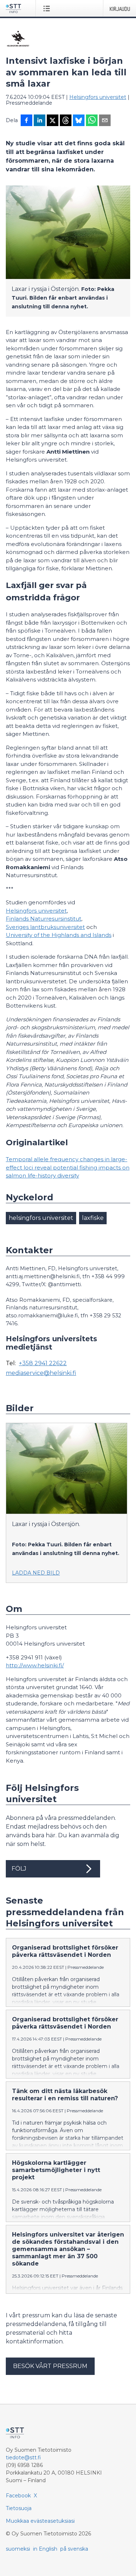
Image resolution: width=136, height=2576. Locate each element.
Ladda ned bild (36, 1573)
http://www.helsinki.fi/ (35, 1665)
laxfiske (93, 1218)
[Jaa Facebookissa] (26, 121)
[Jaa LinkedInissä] (40, 121)
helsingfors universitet (41, 1218)
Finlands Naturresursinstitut (44, 919)
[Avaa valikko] (48, 8)
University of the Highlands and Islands (59, 935)
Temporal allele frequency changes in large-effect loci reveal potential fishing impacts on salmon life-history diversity (68, 1167)
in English (45, 2549)
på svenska (74, 2549)
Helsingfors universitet (98, 97)
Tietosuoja (19, 2508)
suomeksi (18, 2549)
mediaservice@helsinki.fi (41, 1373)
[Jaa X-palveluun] (53, 121)
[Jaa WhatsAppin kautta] (92, 121)
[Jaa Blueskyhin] (79, 121)
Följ (19, 1869)
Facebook (18, 2496)
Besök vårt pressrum (50, 2366)
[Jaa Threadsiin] (66, 121)
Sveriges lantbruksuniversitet (45, 927)
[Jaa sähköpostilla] (105, 121)
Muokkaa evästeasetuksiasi (40, 2521)
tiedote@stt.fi (23, 2458)
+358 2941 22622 (43, 1363)
